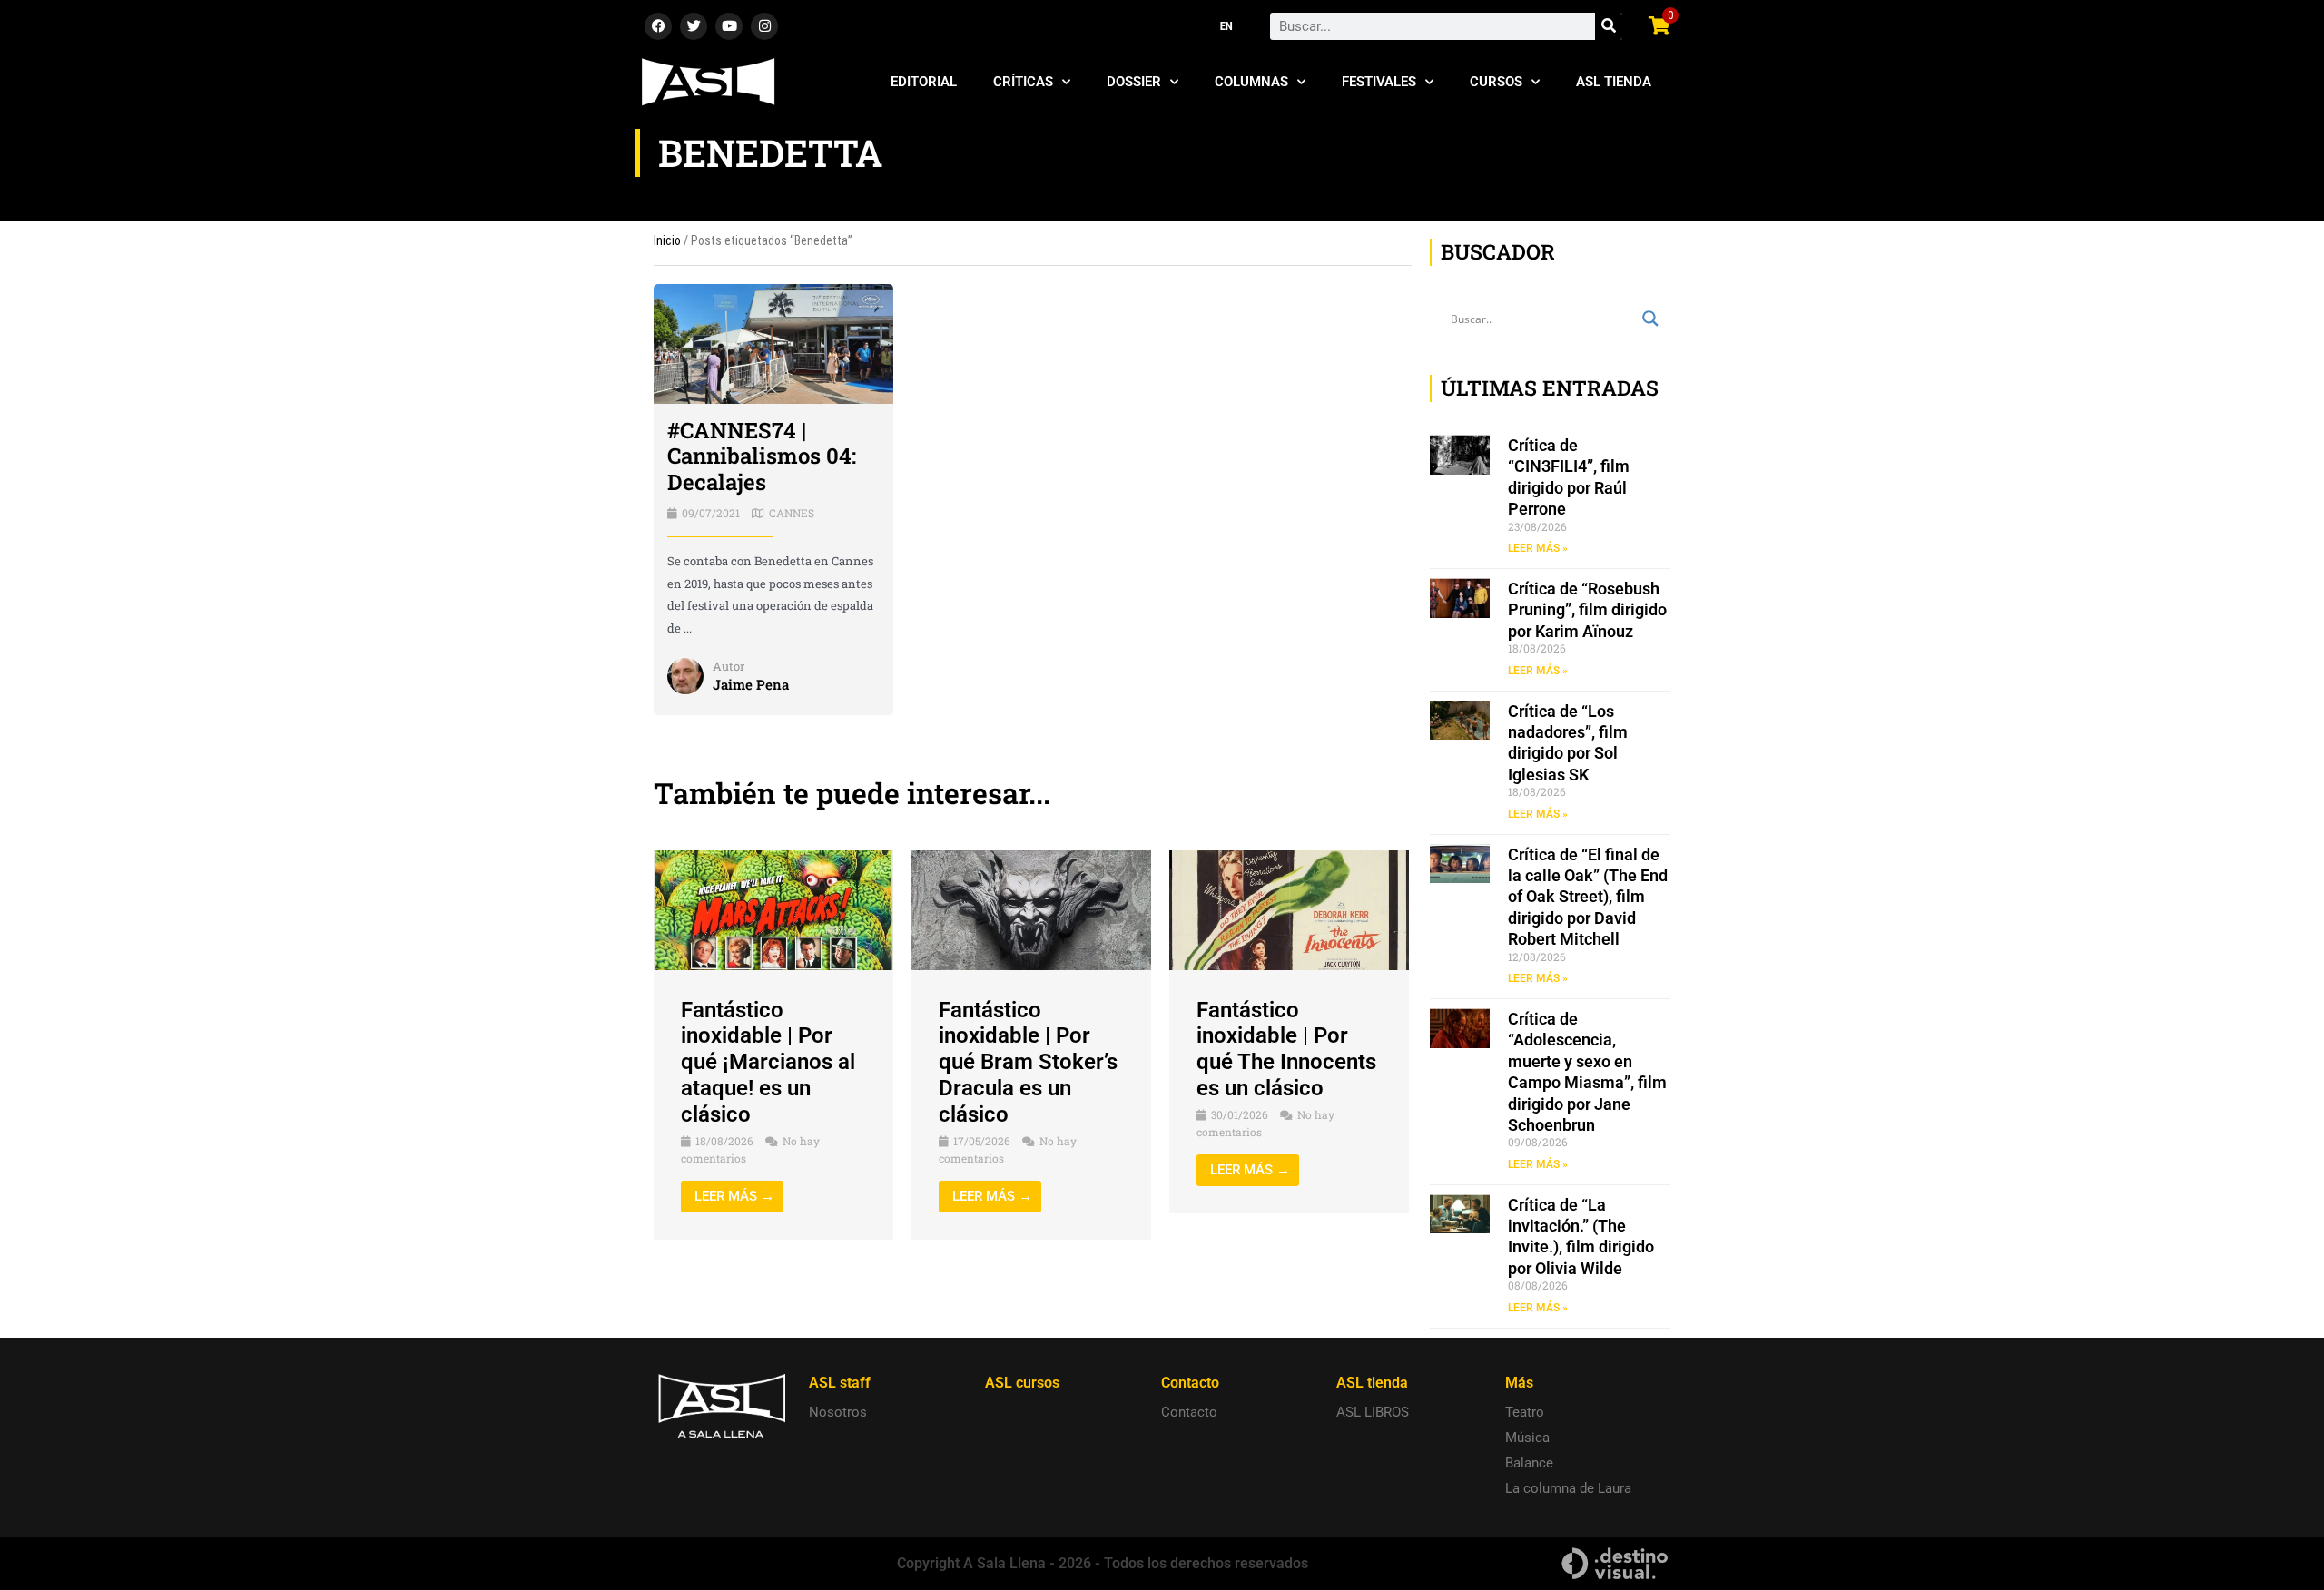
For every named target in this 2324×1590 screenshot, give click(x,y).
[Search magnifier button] (1650, 319)
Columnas (1251, 82)
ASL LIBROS (1373, 1412)
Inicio (667, 240)
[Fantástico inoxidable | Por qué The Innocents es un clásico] (1289, 909)
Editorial (924, 82)
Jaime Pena (751, 684)
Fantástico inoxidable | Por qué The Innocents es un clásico (1286, 1049)
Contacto (1189, 1412)
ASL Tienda (1614, 82)
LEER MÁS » (1538, 548)
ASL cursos (1022, 1383)
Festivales (1379, 82)
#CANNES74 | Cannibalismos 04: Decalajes (762, 456)
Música (1527, 1438)
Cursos (1496, 82)
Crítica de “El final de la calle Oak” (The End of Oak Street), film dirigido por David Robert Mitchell (1588, 897)
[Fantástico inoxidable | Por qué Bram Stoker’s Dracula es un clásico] (1031, 909)
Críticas (1023, 82)
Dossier (1134, 82)
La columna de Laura (1568, 1488)
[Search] (1609, 26)
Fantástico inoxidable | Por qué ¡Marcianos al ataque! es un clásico (768, 1062)
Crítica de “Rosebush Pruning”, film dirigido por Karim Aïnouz (1587, 610)
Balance (1529, 1463)
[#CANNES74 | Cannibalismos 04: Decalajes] (773, 343)
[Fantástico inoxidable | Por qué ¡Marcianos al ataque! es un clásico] (773, 909)
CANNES (792, 513)
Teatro (1525, 1412)
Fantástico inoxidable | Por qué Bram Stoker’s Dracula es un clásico (1028, 1062)
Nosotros (838, 1412)
